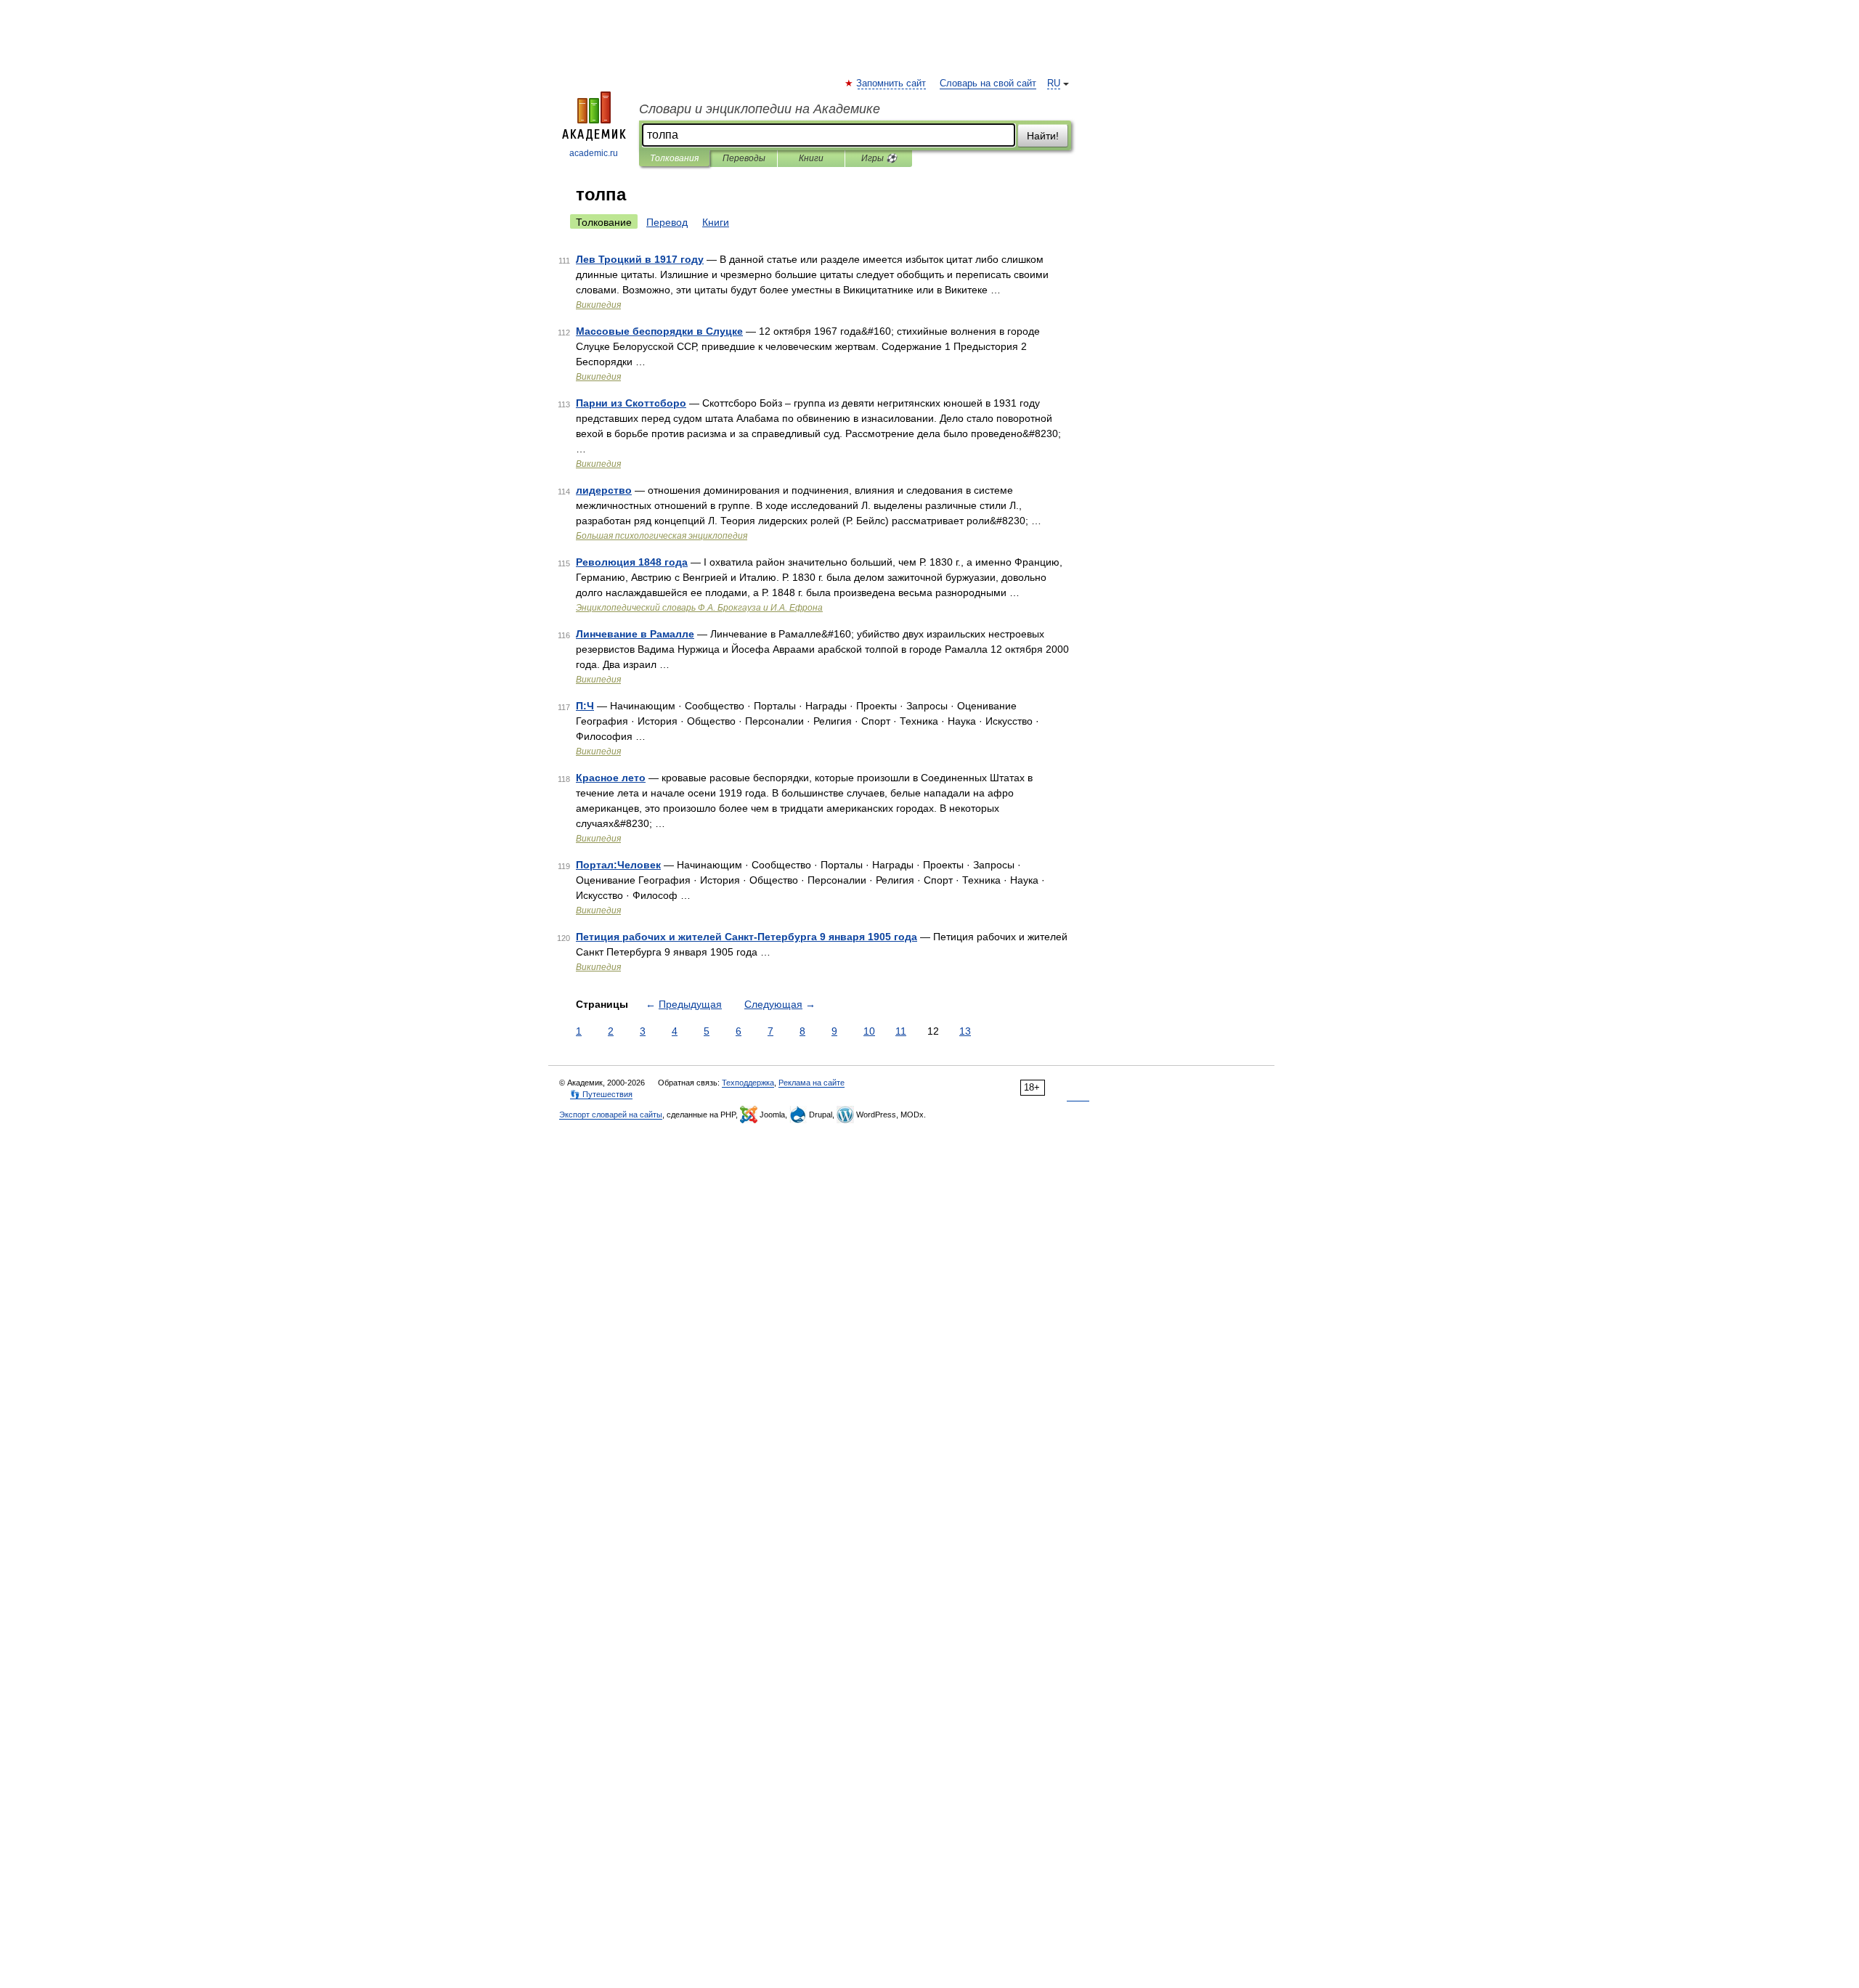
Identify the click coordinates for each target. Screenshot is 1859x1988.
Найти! (1043, 136)
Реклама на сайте (811, 1083)
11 (901, 1031)
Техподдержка (748, 1083)
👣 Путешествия (601, 1094)
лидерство (604, 490)
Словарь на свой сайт (988, 83)
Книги (811, 158)
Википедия (598, 305)
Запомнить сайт (892, 83)
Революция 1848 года (632, 562)
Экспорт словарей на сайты (611, 1115)
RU (1054, 83)
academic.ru (594, 153)
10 (869, 1031)
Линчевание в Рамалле (635, 634)
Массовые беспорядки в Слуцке (659, 331)
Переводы (744, 158)
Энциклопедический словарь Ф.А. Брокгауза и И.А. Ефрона (699, 608)
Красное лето (611, 778)
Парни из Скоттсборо (631, 403)
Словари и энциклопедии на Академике (760, 109)
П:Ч (585, 706)
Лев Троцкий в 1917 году (640, 259)
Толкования (674, 158)
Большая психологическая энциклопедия (662, 536)
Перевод (667, 222)
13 (965, 1031)
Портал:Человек (618, 865)
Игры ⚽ (879, 158)
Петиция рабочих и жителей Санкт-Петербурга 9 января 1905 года (747, 937)
